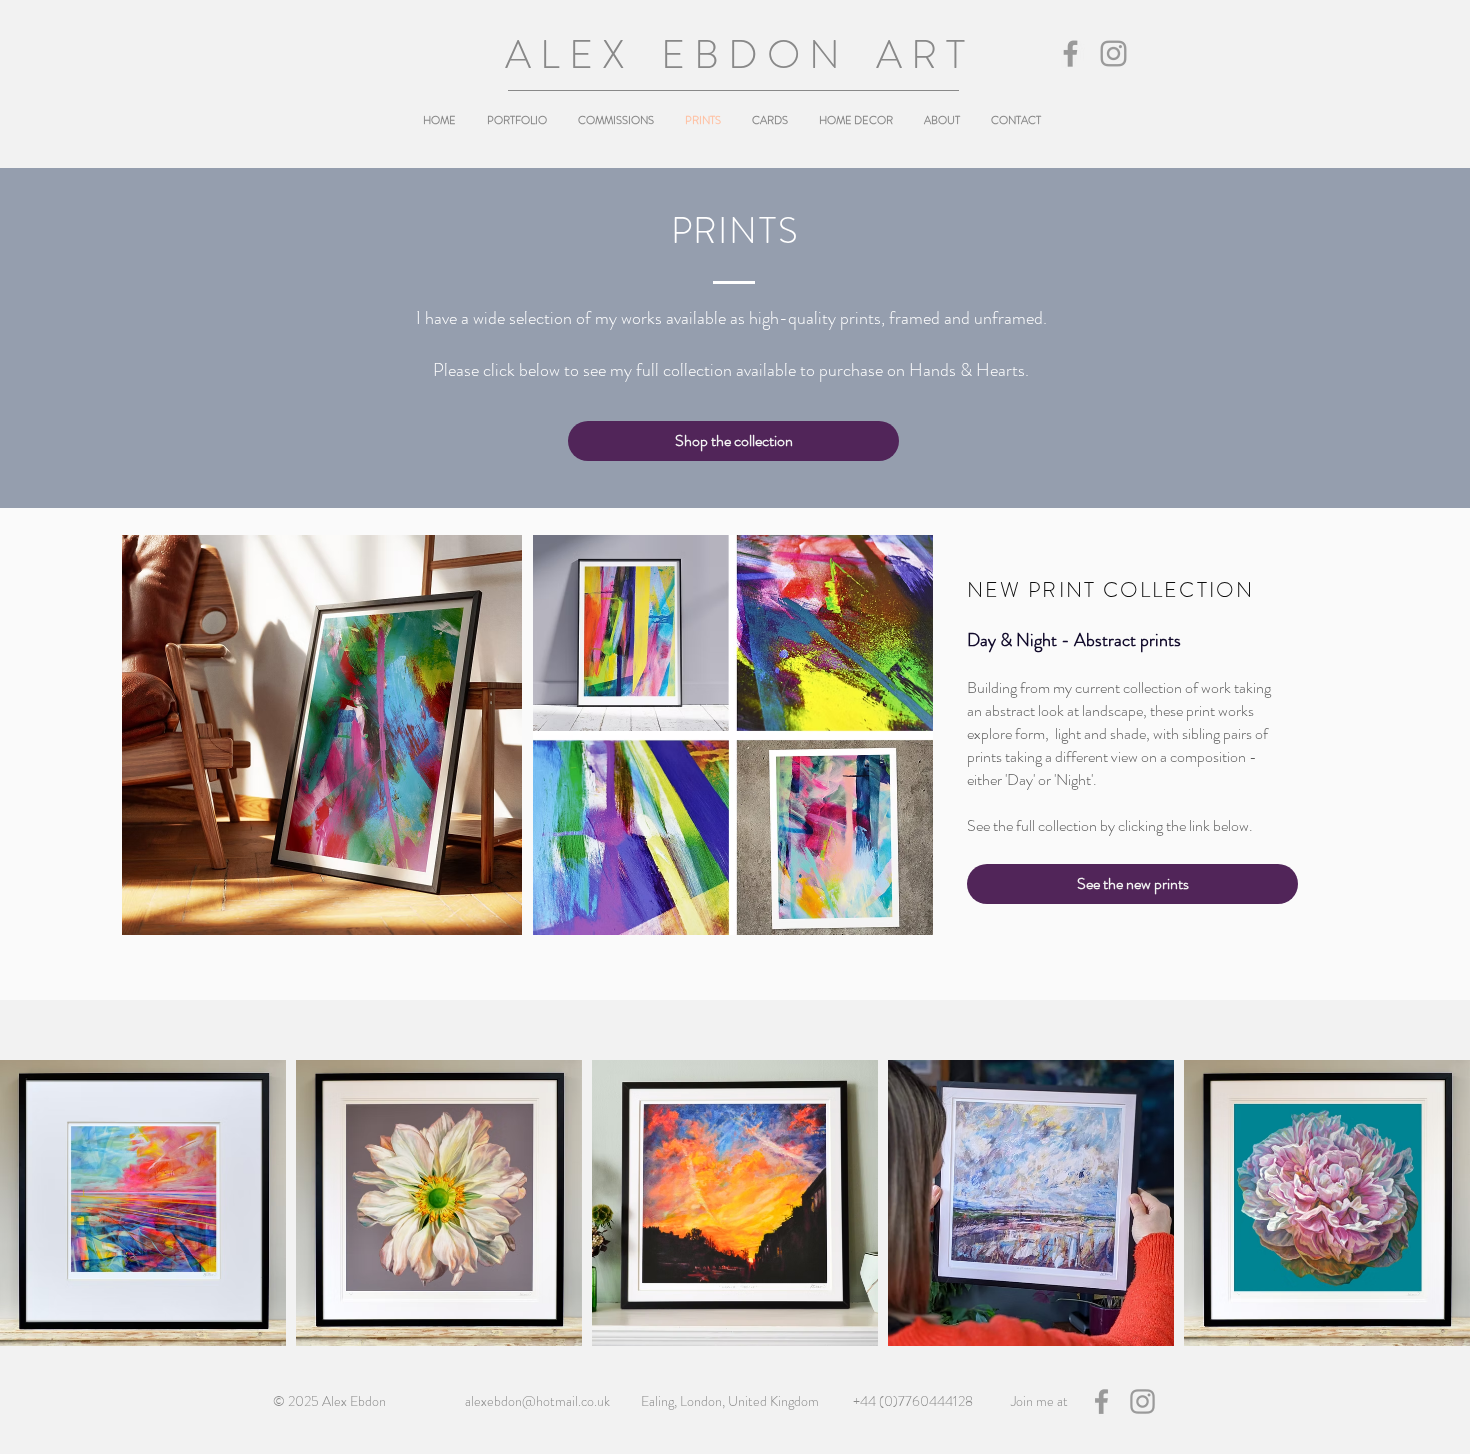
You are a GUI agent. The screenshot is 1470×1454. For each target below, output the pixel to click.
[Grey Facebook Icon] (1070, 53)
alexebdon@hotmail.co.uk (537, 1401)
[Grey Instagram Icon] (1113, 53)
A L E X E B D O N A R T (735, 54)
